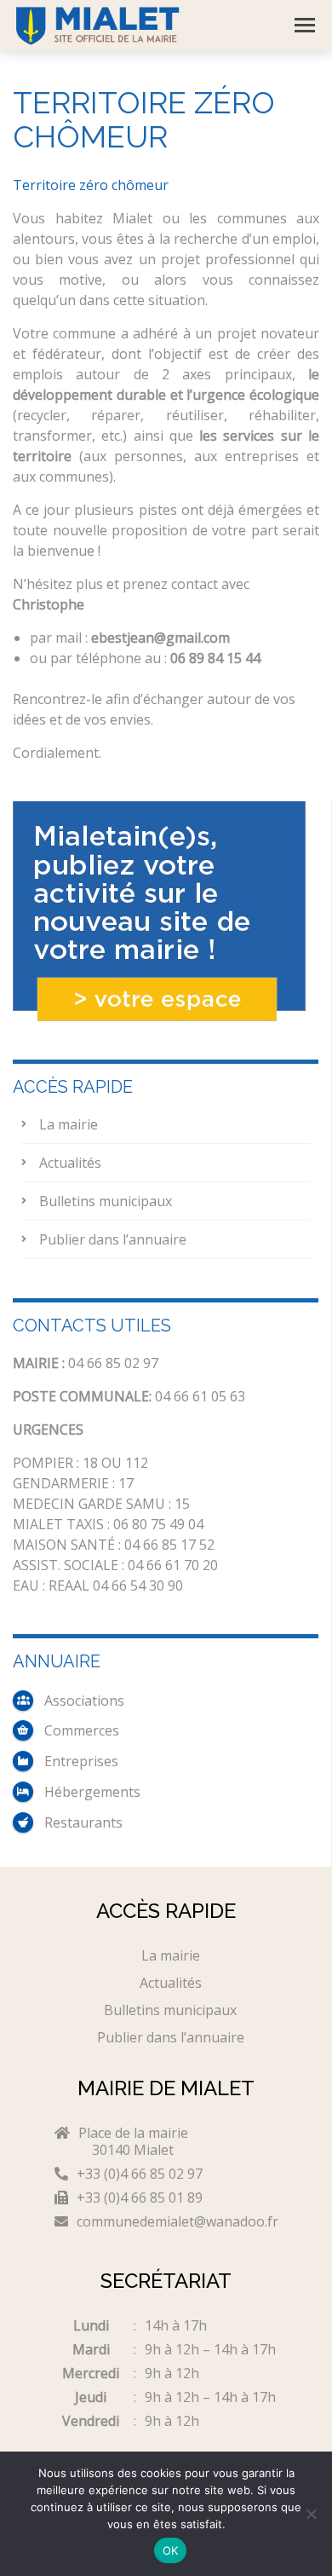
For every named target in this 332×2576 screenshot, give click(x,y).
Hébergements (92, 1792)
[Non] (311, 2514)
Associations (84, 1701)
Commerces (82, 1730)
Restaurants (83, 1822)
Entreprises (81, 1761)
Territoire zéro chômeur (91, 185)
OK (171, 2550)
